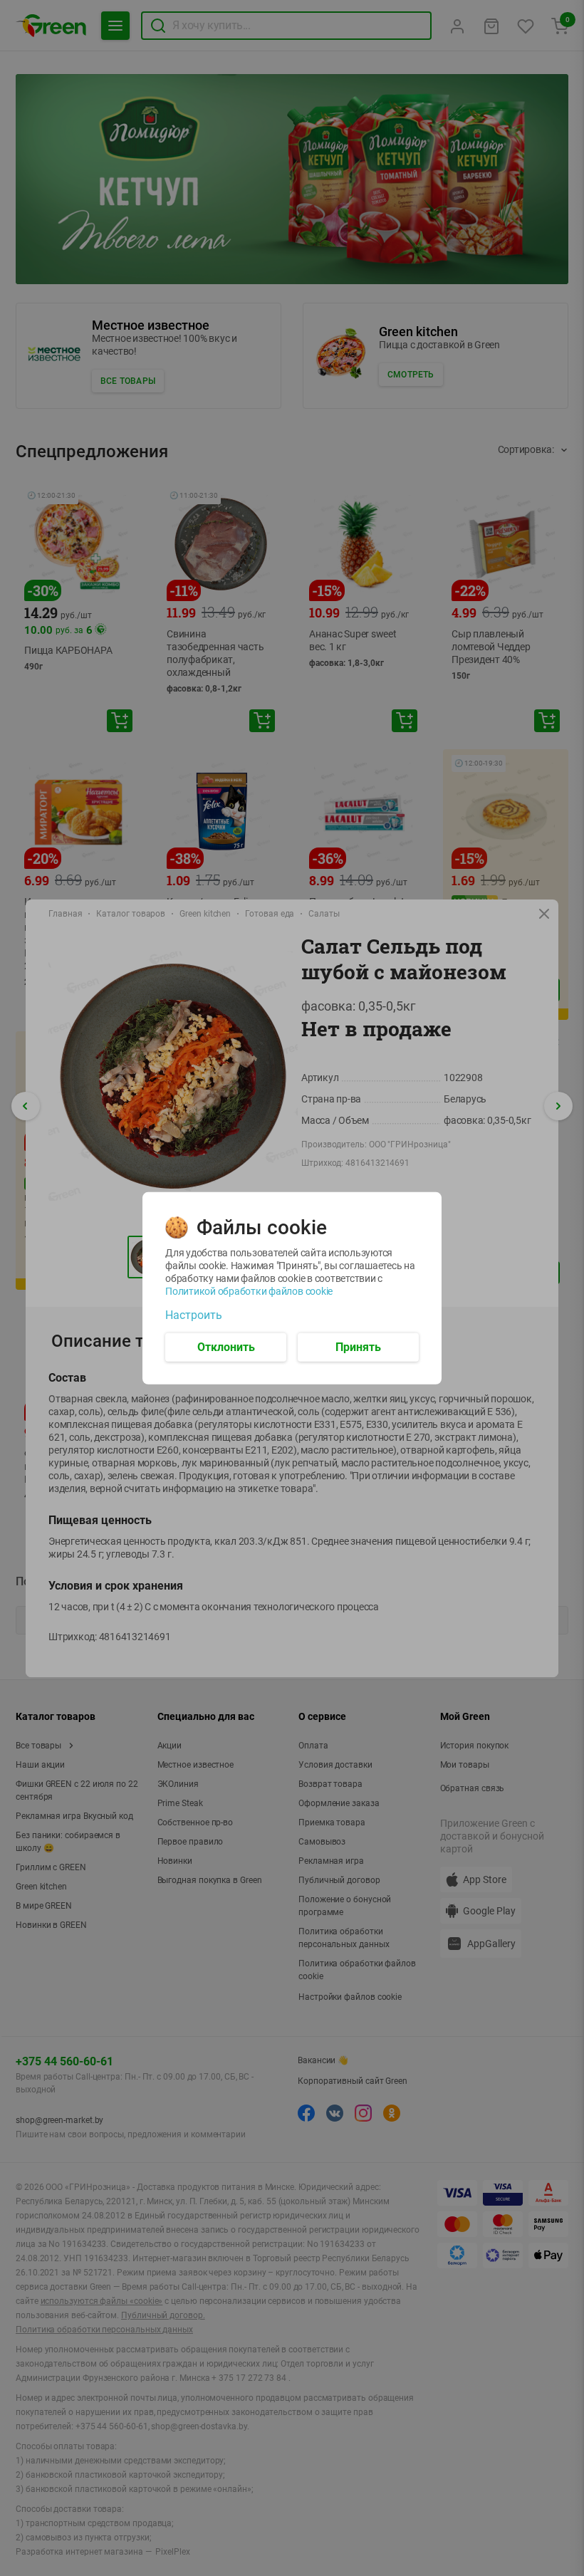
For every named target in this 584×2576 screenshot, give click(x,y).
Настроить (194, 1315)
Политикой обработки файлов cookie (249, 1290)
